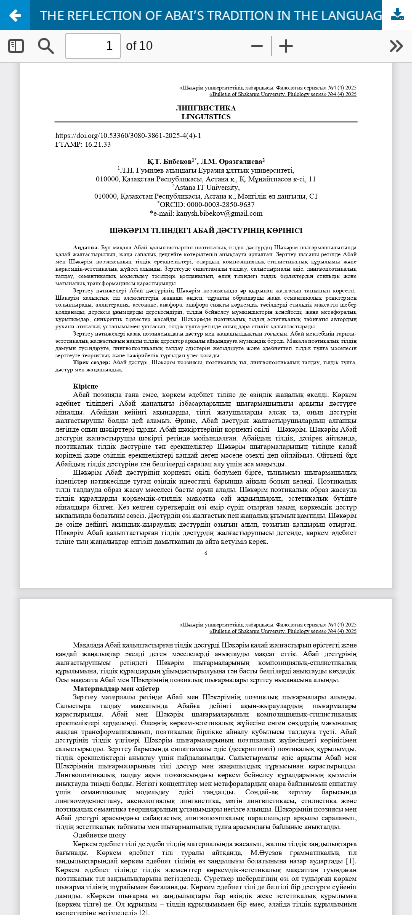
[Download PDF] (397, 15)
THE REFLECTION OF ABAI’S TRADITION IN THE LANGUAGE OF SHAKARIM (226, 15)
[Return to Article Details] (15, 15)
